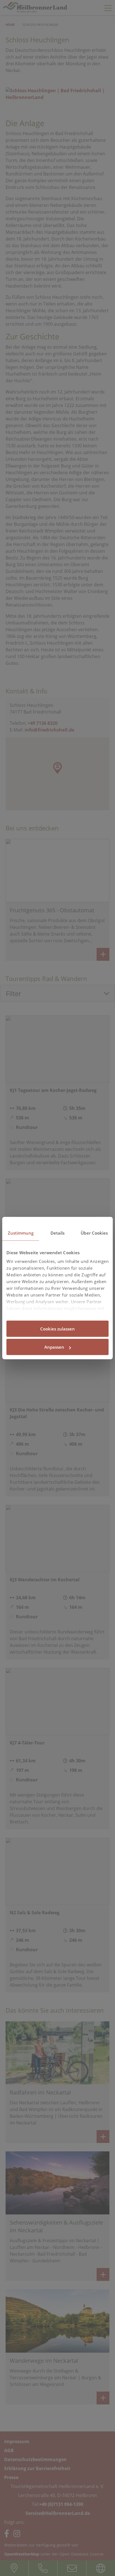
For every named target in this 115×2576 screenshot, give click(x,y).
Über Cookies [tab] (94, 1233)
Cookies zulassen (57, 1328)
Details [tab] (58, 1233)
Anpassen (54, 1347)
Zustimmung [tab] (21, 1233)
